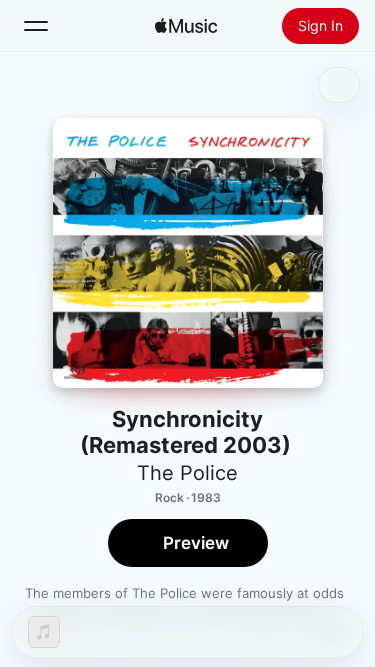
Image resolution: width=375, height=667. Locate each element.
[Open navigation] (36, 26)
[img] (186, 26)
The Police (187, 473)
